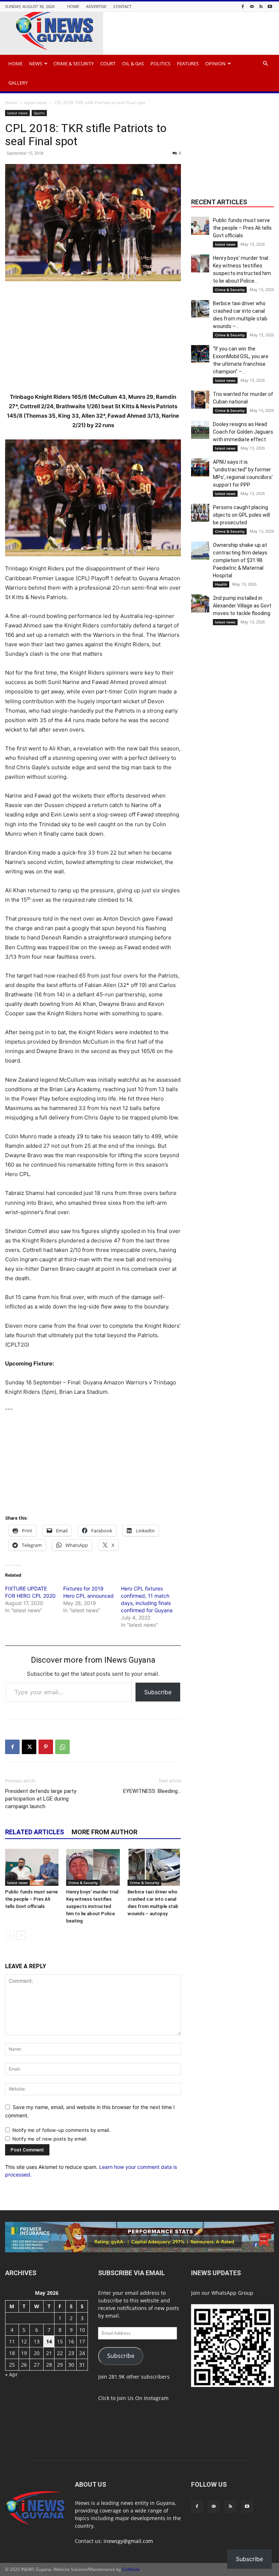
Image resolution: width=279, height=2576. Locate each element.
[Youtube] (270, 6)
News (36, 64)
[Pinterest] (46, 1747)
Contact (122, 6)
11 (12, 2341)
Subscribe (158, 1692)
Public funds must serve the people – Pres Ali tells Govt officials (31, 1899)
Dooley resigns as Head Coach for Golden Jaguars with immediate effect (243, 432)
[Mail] (252, 6)
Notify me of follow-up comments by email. (61, 2130)
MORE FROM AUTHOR (104, 1832)
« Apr (11, 2374)
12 (24, 2341)
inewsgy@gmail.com (128, 2541)
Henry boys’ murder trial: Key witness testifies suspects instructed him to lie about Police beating (93, 1906)
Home (73, 6)
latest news (36, 103)
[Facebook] (243, 6)
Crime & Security (74, 64)
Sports (39, 113)
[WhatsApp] (62, 1747)
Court (108, 64)
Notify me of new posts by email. (50, 2139)
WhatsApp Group (232, 2293)
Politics (160, 64)
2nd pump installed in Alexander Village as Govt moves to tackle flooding (242, 606)
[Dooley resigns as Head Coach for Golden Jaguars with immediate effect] (200, 430)
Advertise (96, 6)
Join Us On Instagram (143, 2398)
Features (188, 64)
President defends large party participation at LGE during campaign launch (41, 1799)
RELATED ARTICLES (35, 1832)
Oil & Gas (133, 64)
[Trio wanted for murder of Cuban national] (200, 400)
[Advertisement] (93, 341)
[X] (29, 1747)
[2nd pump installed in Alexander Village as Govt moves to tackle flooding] (200, 603)
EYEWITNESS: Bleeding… (152, 1791)
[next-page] (21, 1935)
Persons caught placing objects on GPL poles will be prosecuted (241, 515)
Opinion (215, 64)
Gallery (18, 83)
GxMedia (131, 2569)
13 (37, 2341)
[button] (265, 64)
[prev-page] (10, 1935)
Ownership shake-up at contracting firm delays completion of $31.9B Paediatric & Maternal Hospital (240, 560)
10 (82, 2330)
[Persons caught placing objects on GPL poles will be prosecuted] (200, 513)
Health (221, 584)
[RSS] (261, 6)
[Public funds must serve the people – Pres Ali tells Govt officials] (32, 1867)
